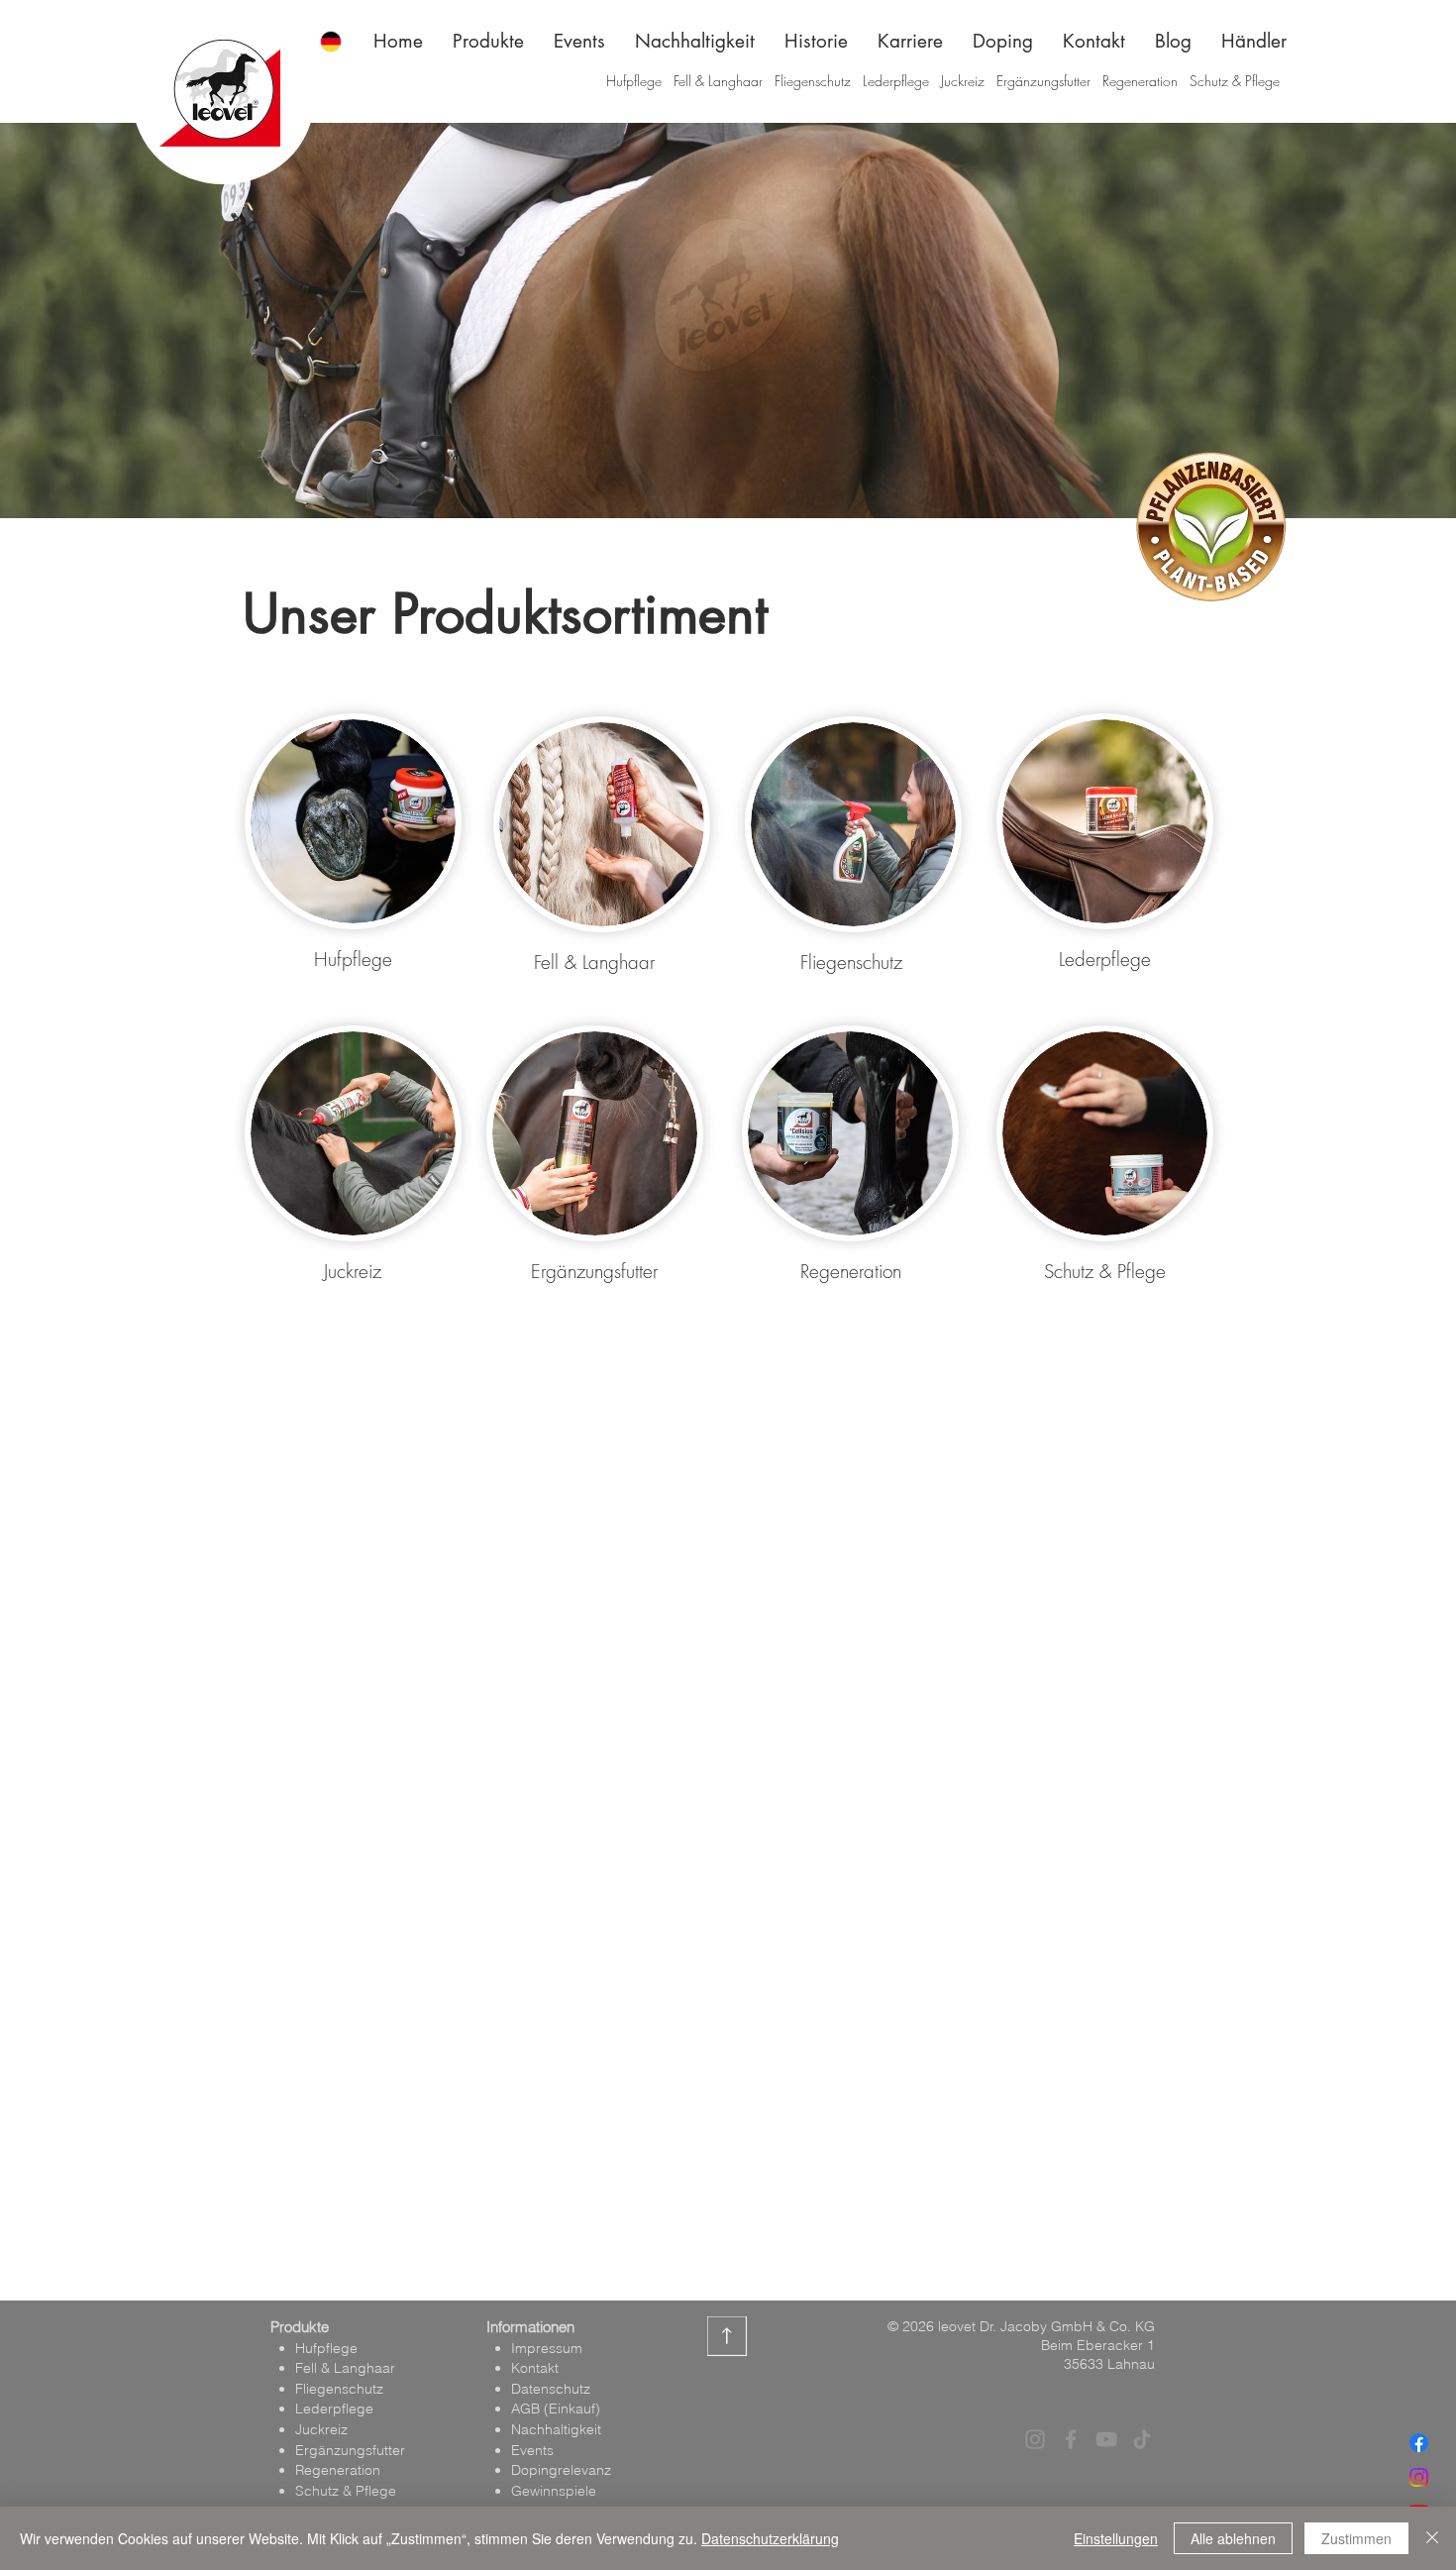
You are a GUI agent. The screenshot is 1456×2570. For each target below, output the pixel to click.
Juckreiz (963, 81)
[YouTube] (1106, 2439)
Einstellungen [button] (1116, 2538)
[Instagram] (1419, 2477)
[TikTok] (1142, 2439)
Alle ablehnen (1233, 2538)
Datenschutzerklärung (770, 2538)
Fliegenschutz (813, 81)
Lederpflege (896, 81)
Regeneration (1140, 81)
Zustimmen (1356, 2538)
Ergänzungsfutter (1043, 81)
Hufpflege (636, 81)
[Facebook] (1419, 2443)
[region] (353, 823)
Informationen (530, 2327)
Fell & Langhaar (718, 81)
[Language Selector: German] (343, 41)
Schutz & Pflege (1235, 81)
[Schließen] (1432, 2538)
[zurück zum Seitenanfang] (728, 2336)
